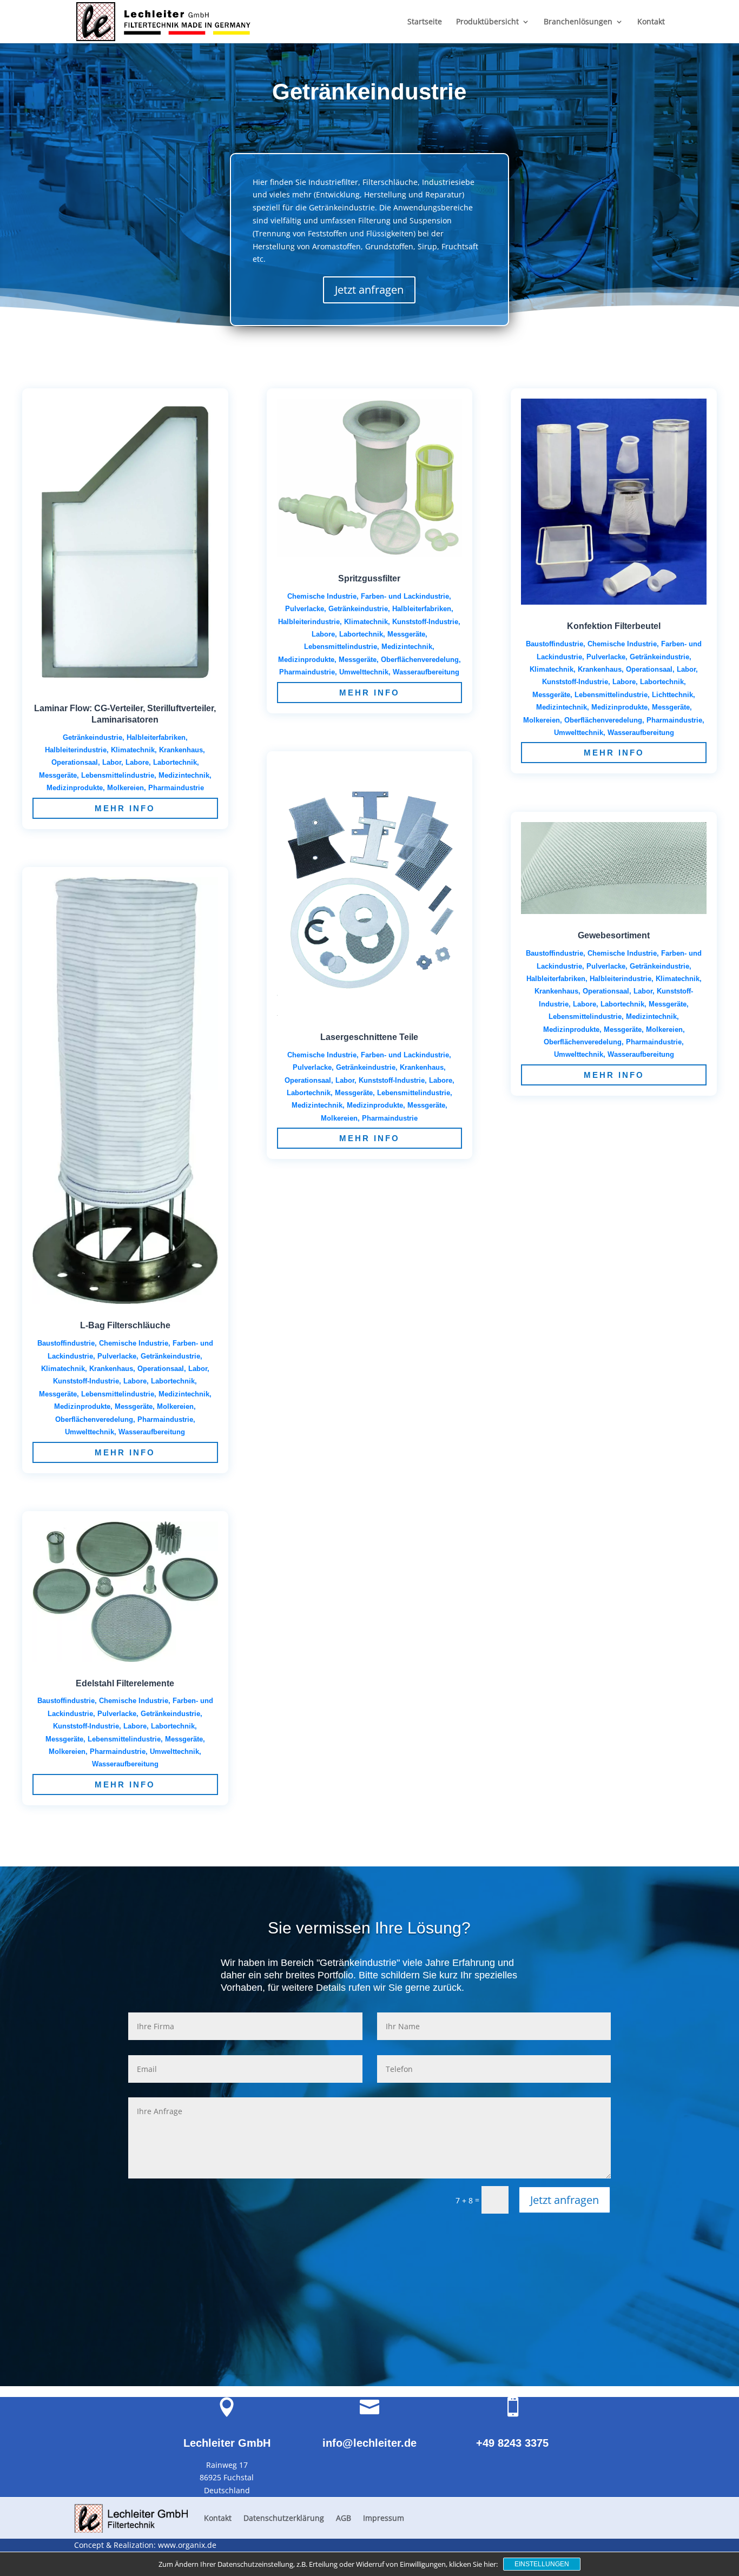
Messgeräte (134, 1406)
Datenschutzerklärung (284, 2518)
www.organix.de (187, 2545)
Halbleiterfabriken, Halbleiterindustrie (589, 979)
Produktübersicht (487, 22)
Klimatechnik (133, 750)
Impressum (384, 2518)
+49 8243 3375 (512, 2443)
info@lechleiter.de (369, 2443)
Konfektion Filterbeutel (614, 626)
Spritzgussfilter (369, 578)
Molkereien (126, 788)
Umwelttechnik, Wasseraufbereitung (125, 1432)
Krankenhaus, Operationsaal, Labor (148, 1369)
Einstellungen (542, 2564)
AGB (344, 2518)
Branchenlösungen (578, 22)
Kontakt (651, 22)
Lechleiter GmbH (227, 2443)
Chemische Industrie (134, 1343)
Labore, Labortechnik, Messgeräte (368, 634)
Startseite (425, 22)
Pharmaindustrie (176, 788)
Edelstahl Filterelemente (125, 1683)
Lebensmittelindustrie (118, 775)
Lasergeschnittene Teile (369, 1037)
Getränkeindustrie (93, 737)
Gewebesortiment (614, 935)
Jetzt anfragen (369, 290)
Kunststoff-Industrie (86, 1381)
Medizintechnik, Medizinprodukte (347, 1105)
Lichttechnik (672, 695)
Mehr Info (125, 808)
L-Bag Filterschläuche (125, 1325)
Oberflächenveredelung (94, 1419)
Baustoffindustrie (66, 1343)
